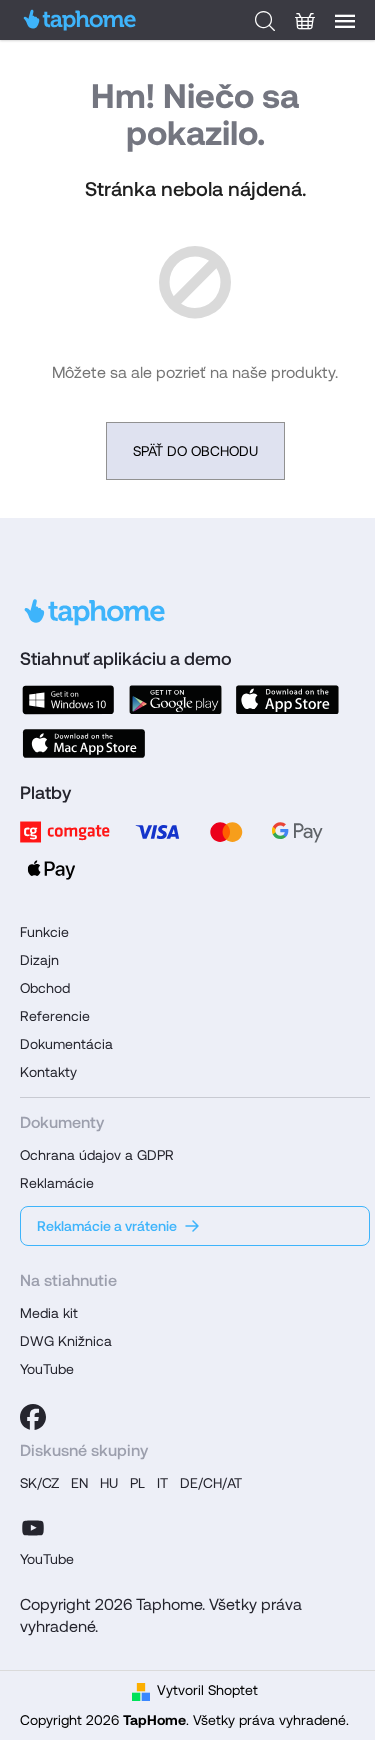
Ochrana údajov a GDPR (97, 1155)
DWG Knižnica (66, 1341)
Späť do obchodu (195, 451)
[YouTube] (33, 1525)
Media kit (49, 1313)
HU (109, 1483)
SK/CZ (39, 1483)
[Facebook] (33, 1417)
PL (137, 1483)
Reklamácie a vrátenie (107, 1226)
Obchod (45, 988)
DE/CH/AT (211, 1483)
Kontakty (48, 1072)
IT (162, 1483)
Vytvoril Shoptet (207, 1690)
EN (79, 1483)
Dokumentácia (66, 1044)
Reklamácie (57, 1183)
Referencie (55, 1016)
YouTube (47, 1369)
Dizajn (39, 960)
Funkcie (44, 932)
